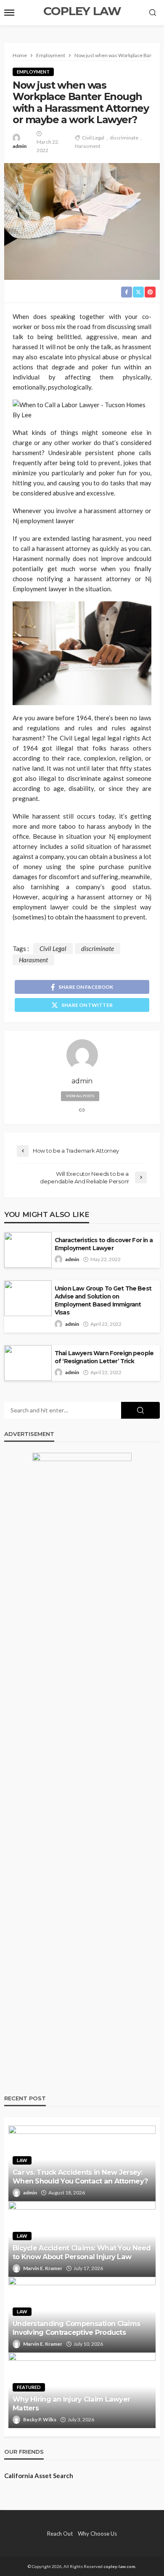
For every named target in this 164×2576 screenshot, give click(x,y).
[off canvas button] (9, 13)
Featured (29, 2387)
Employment (33, 72)
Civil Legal (93, 138)
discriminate (124, 138)
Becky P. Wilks (40, 2419)
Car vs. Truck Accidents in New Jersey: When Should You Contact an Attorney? (80, 2177)
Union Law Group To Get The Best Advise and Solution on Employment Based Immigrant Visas (103, 1300)
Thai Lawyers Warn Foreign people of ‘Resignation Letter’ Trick (104, 1357)
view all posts (80, 1096)
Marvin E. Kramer (43, 2268)
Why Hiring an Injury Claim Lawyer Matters (71, 2403)
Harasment (88, 146)
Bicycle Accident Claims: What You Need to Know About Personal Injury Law (82, 2252)
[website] (82, 1110)
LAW (22, 2160)
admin (20, 146)
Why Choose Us (97, 2534)
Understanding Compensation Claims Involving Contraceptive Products (76, 2328)
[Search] (153, 13)
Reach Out (60, 2534)
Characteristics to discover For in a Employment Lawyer (104, 1244)
